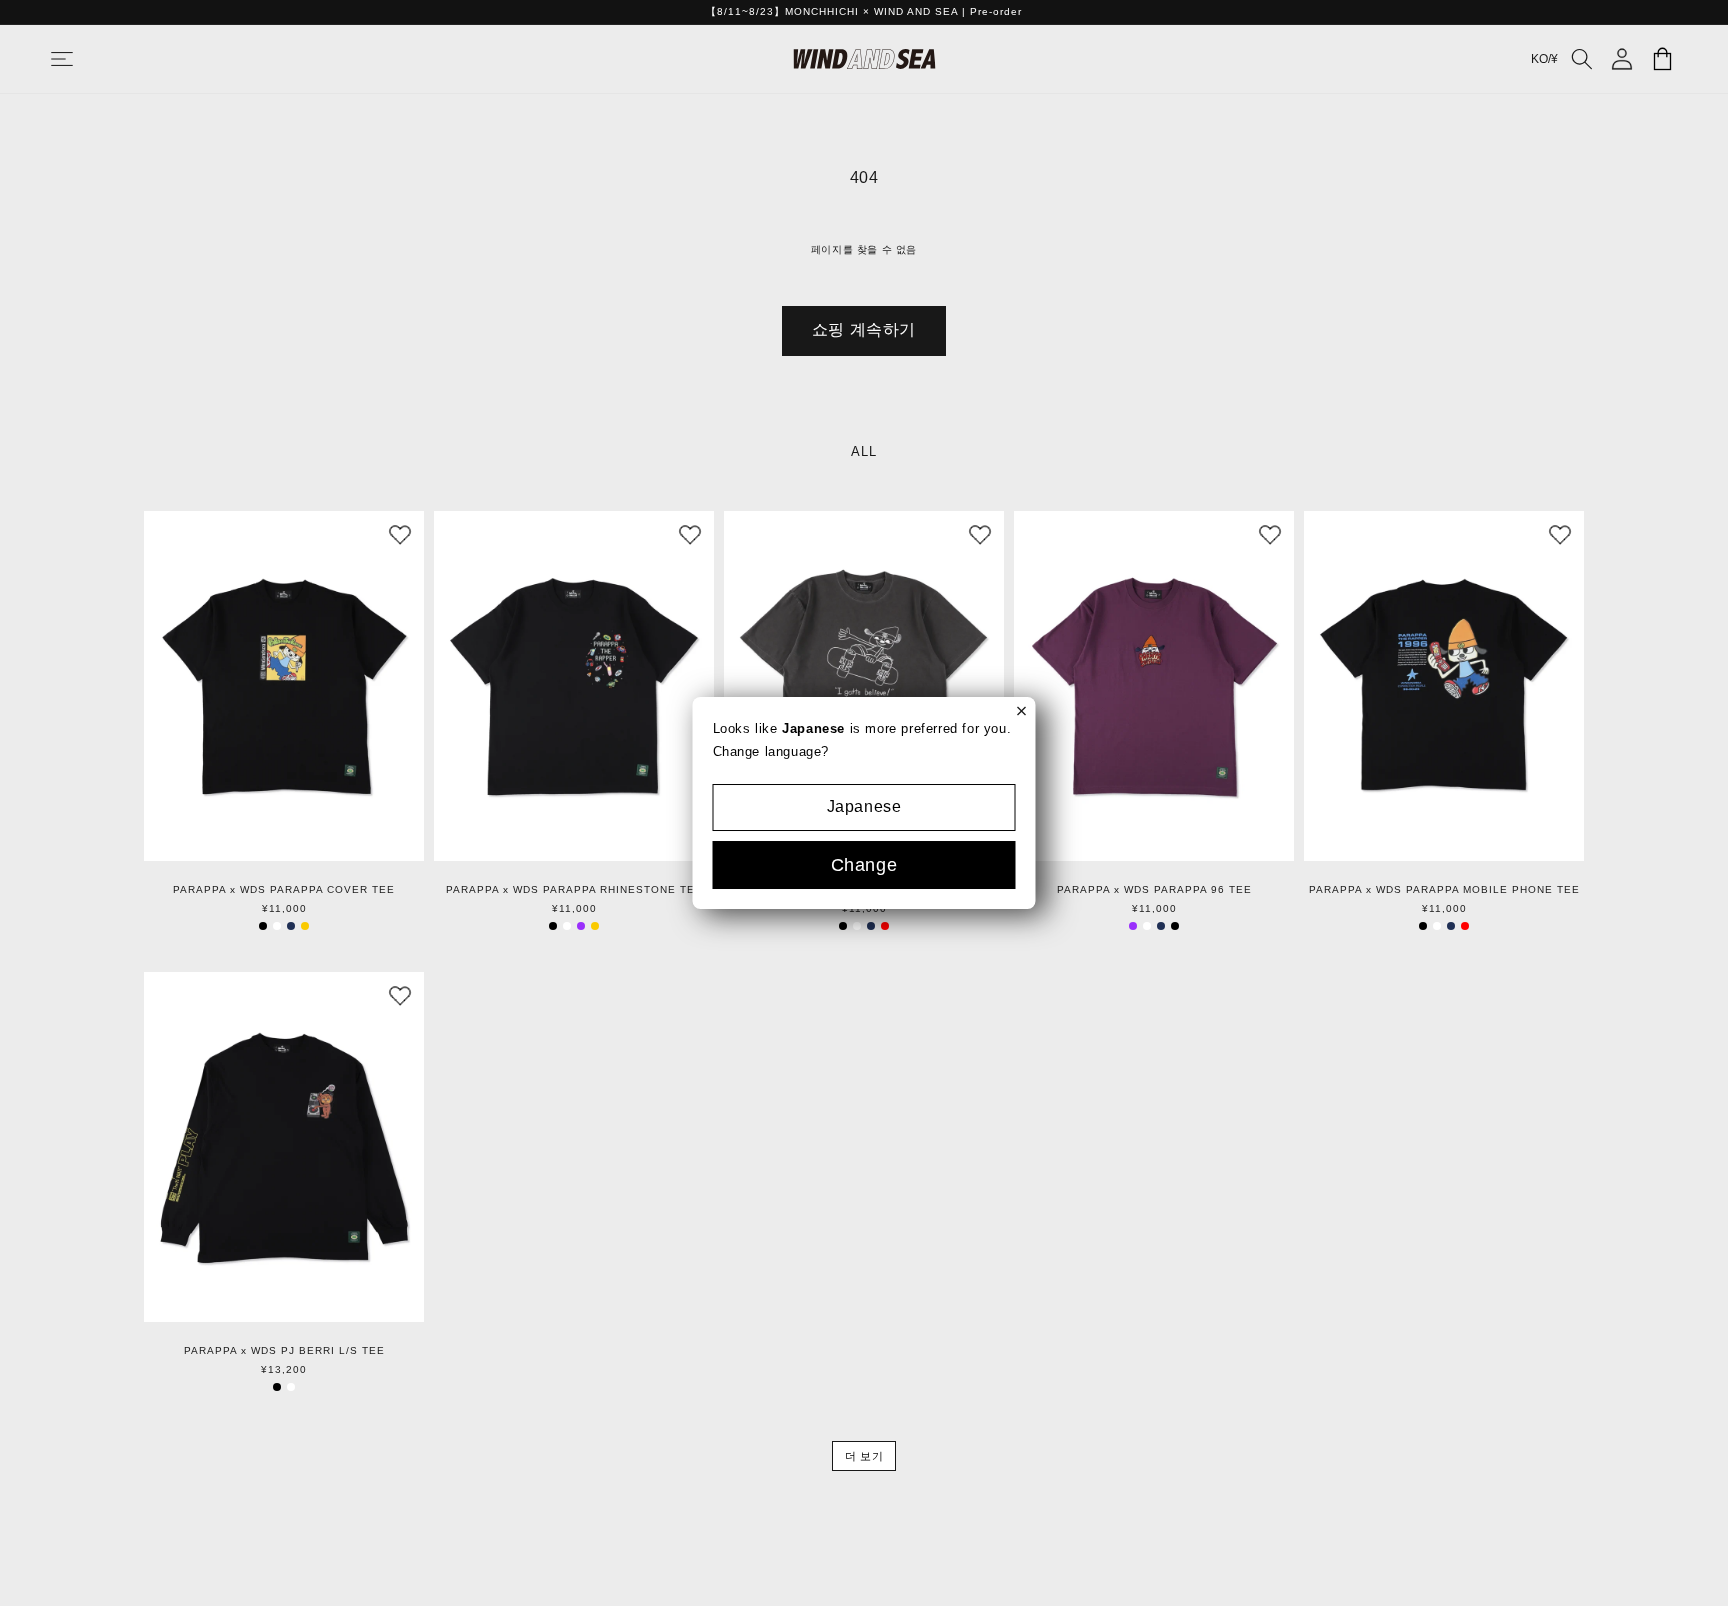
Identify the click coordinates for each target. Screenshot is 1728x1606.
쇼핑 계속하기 (864, 329)
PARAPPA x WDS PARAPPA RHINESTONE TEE (574, 890)
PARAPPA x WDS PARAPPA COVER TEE (284, 890)
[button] (82, 59)
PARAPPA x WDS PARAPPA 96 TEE (1154, 890)
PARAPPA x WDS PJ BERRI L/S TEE (284, 1351)
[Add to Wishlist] (400, 535)
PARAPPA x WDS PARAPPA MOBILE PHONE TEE (1444, 890)
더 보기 (864, 1456)
